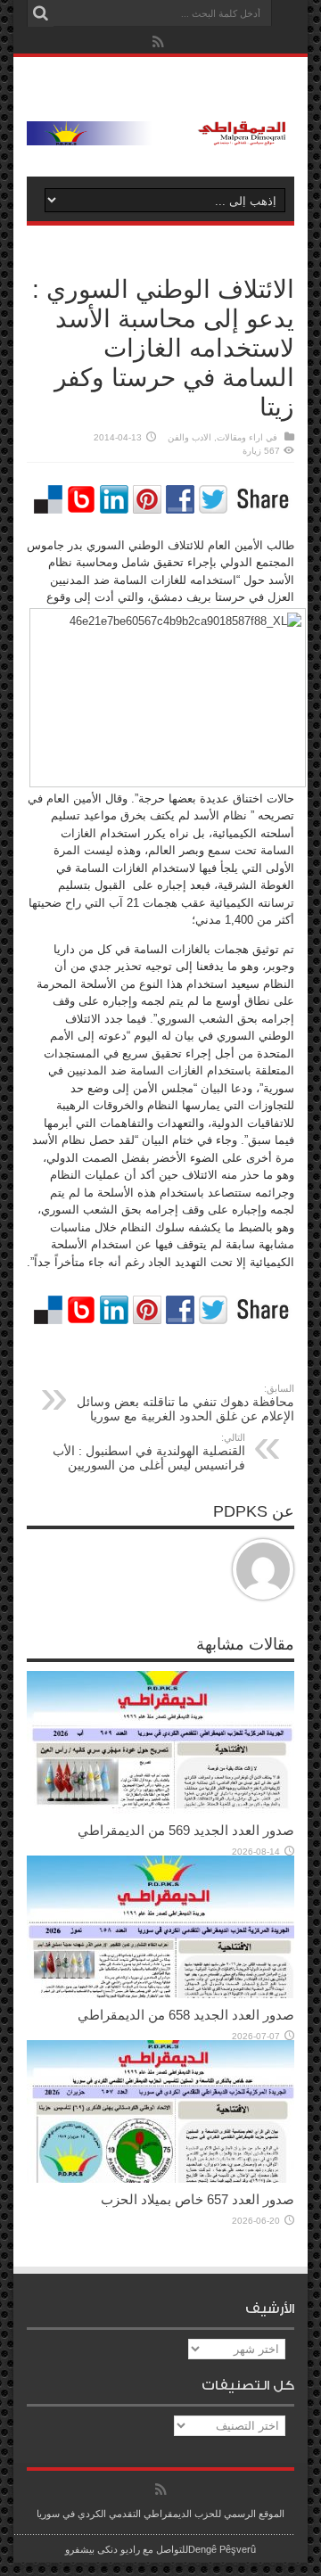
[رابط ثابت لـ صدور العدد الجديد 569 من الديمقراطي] (160, 1810)
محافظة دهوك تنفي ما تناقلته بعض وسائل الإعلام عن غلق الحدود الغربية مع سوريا (185, 1403)
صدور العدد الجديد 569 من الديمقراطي (186, 1830)
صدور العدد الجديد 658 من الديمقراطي (186, 2015)
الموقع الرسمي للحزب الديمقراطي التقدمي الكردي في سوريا (160, 2514)
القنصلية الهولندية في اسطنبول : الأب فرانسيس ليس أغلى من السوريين (149, 1452)
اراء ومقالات (240, 437)
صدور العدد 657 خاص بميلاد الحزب (198, 2199)
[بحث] (40, 13)
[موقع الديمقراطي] (160, 132)
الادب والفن (189, 437)
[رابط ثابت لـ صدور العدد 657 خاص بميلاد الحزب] (160, 2179)
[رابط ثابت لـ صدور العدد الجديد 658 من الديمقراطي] (160, 1994)
